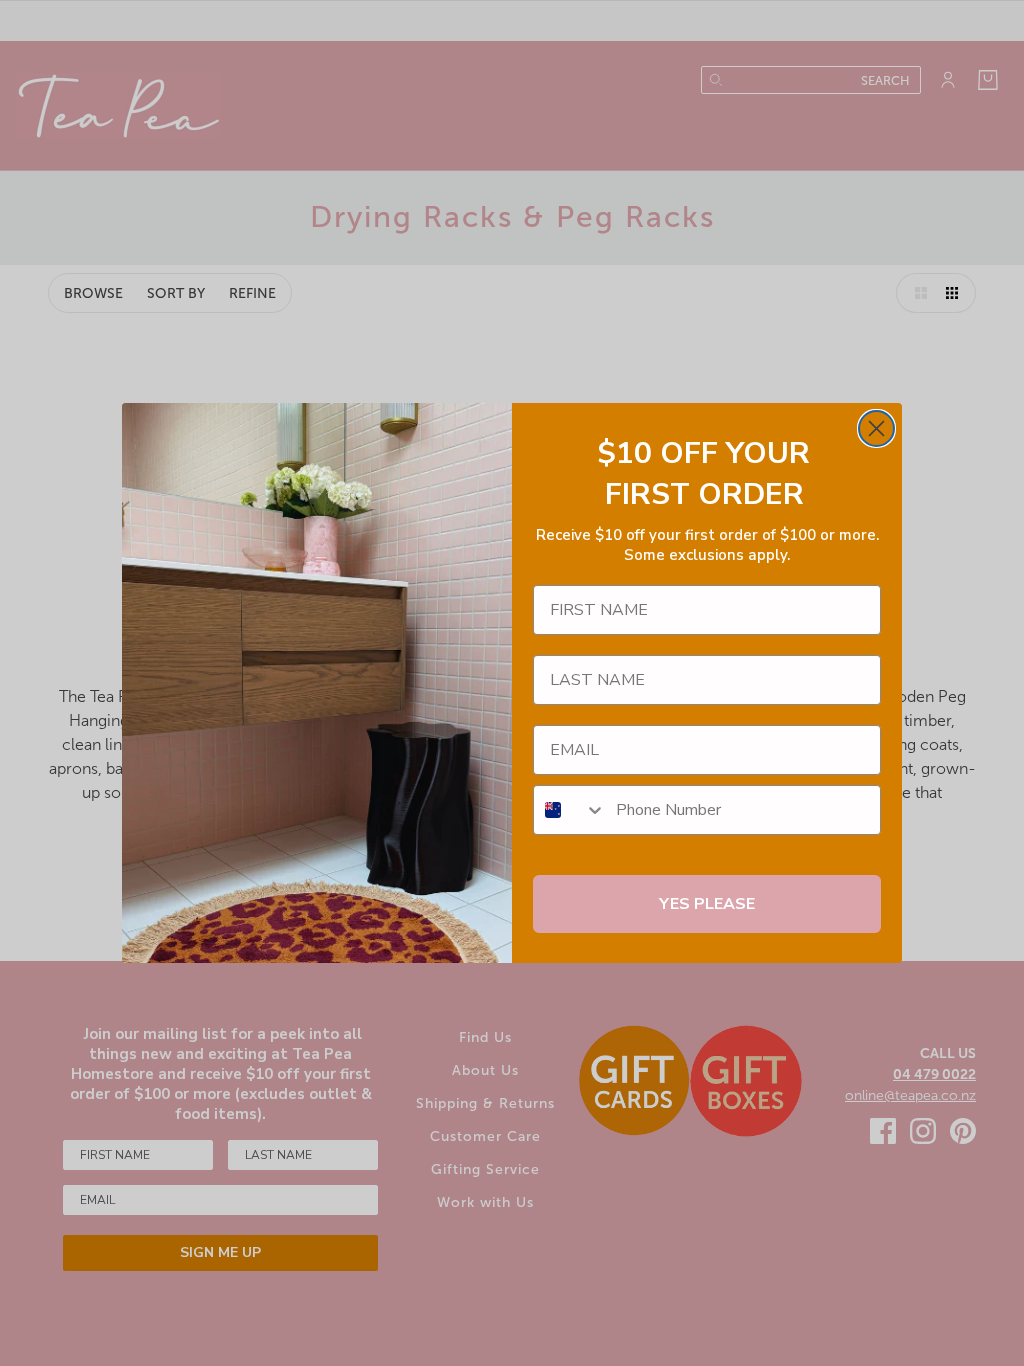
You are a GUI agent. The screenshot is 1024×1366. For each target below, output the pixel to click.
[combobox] (570, 810)
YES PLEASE (707, 904)
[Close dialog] (876, 428)
